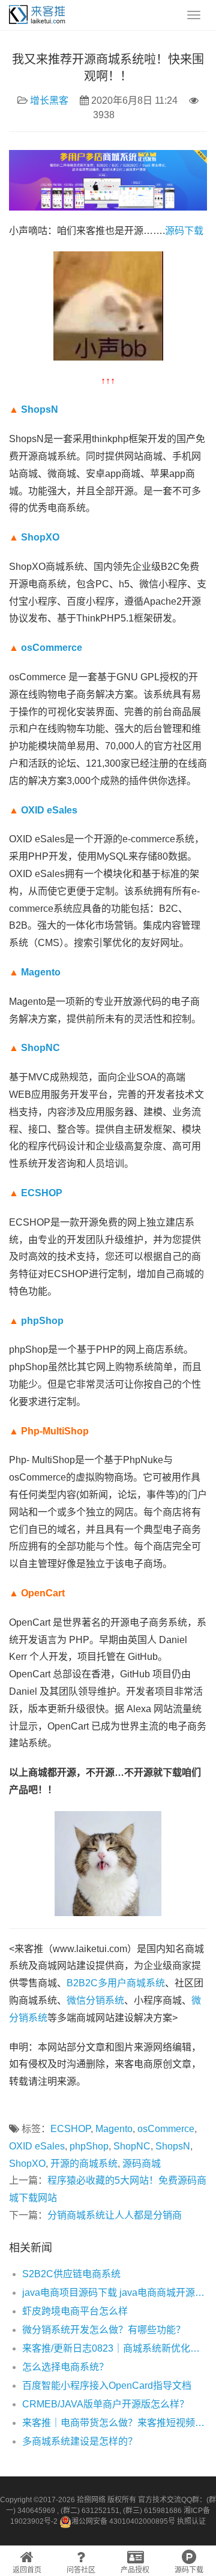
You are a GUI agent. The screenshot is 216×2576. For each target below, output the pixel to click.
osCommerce (52, 648)
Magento (41, 972)
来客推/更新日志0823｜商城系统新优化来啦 (115, 2348)
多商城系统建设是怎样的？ (80, 2441)
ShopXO (40, 537)
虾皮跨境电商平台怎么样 (75, 2311)
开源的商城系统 (84, 2164)
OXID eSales (49, 810)
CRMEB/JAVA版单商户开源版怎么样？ (106, 2404)
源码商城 (142, 2164)
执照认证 (191, 2521)
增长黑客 (49, 100)
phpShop (42, 1321)
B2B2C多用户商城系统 (116, 1983)
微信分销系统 (95, 2000)
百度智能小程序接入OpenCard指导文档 (107, 2386)
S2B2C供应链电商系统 (71, 2274)
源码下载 (184, 231)
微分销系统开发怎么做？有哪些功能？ (104, 2330)
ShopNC (40, 1048)
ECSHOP (42, 1193)
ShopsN (40, 409)
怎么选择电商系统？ (65, 2367)
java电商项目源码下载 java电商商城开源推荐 (115, 2293)
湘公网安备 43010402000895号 (123, 2521)
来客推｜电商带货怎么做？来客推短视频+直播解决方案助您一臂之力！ (115, 2423)
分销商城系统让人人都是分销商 (115, 2215)
